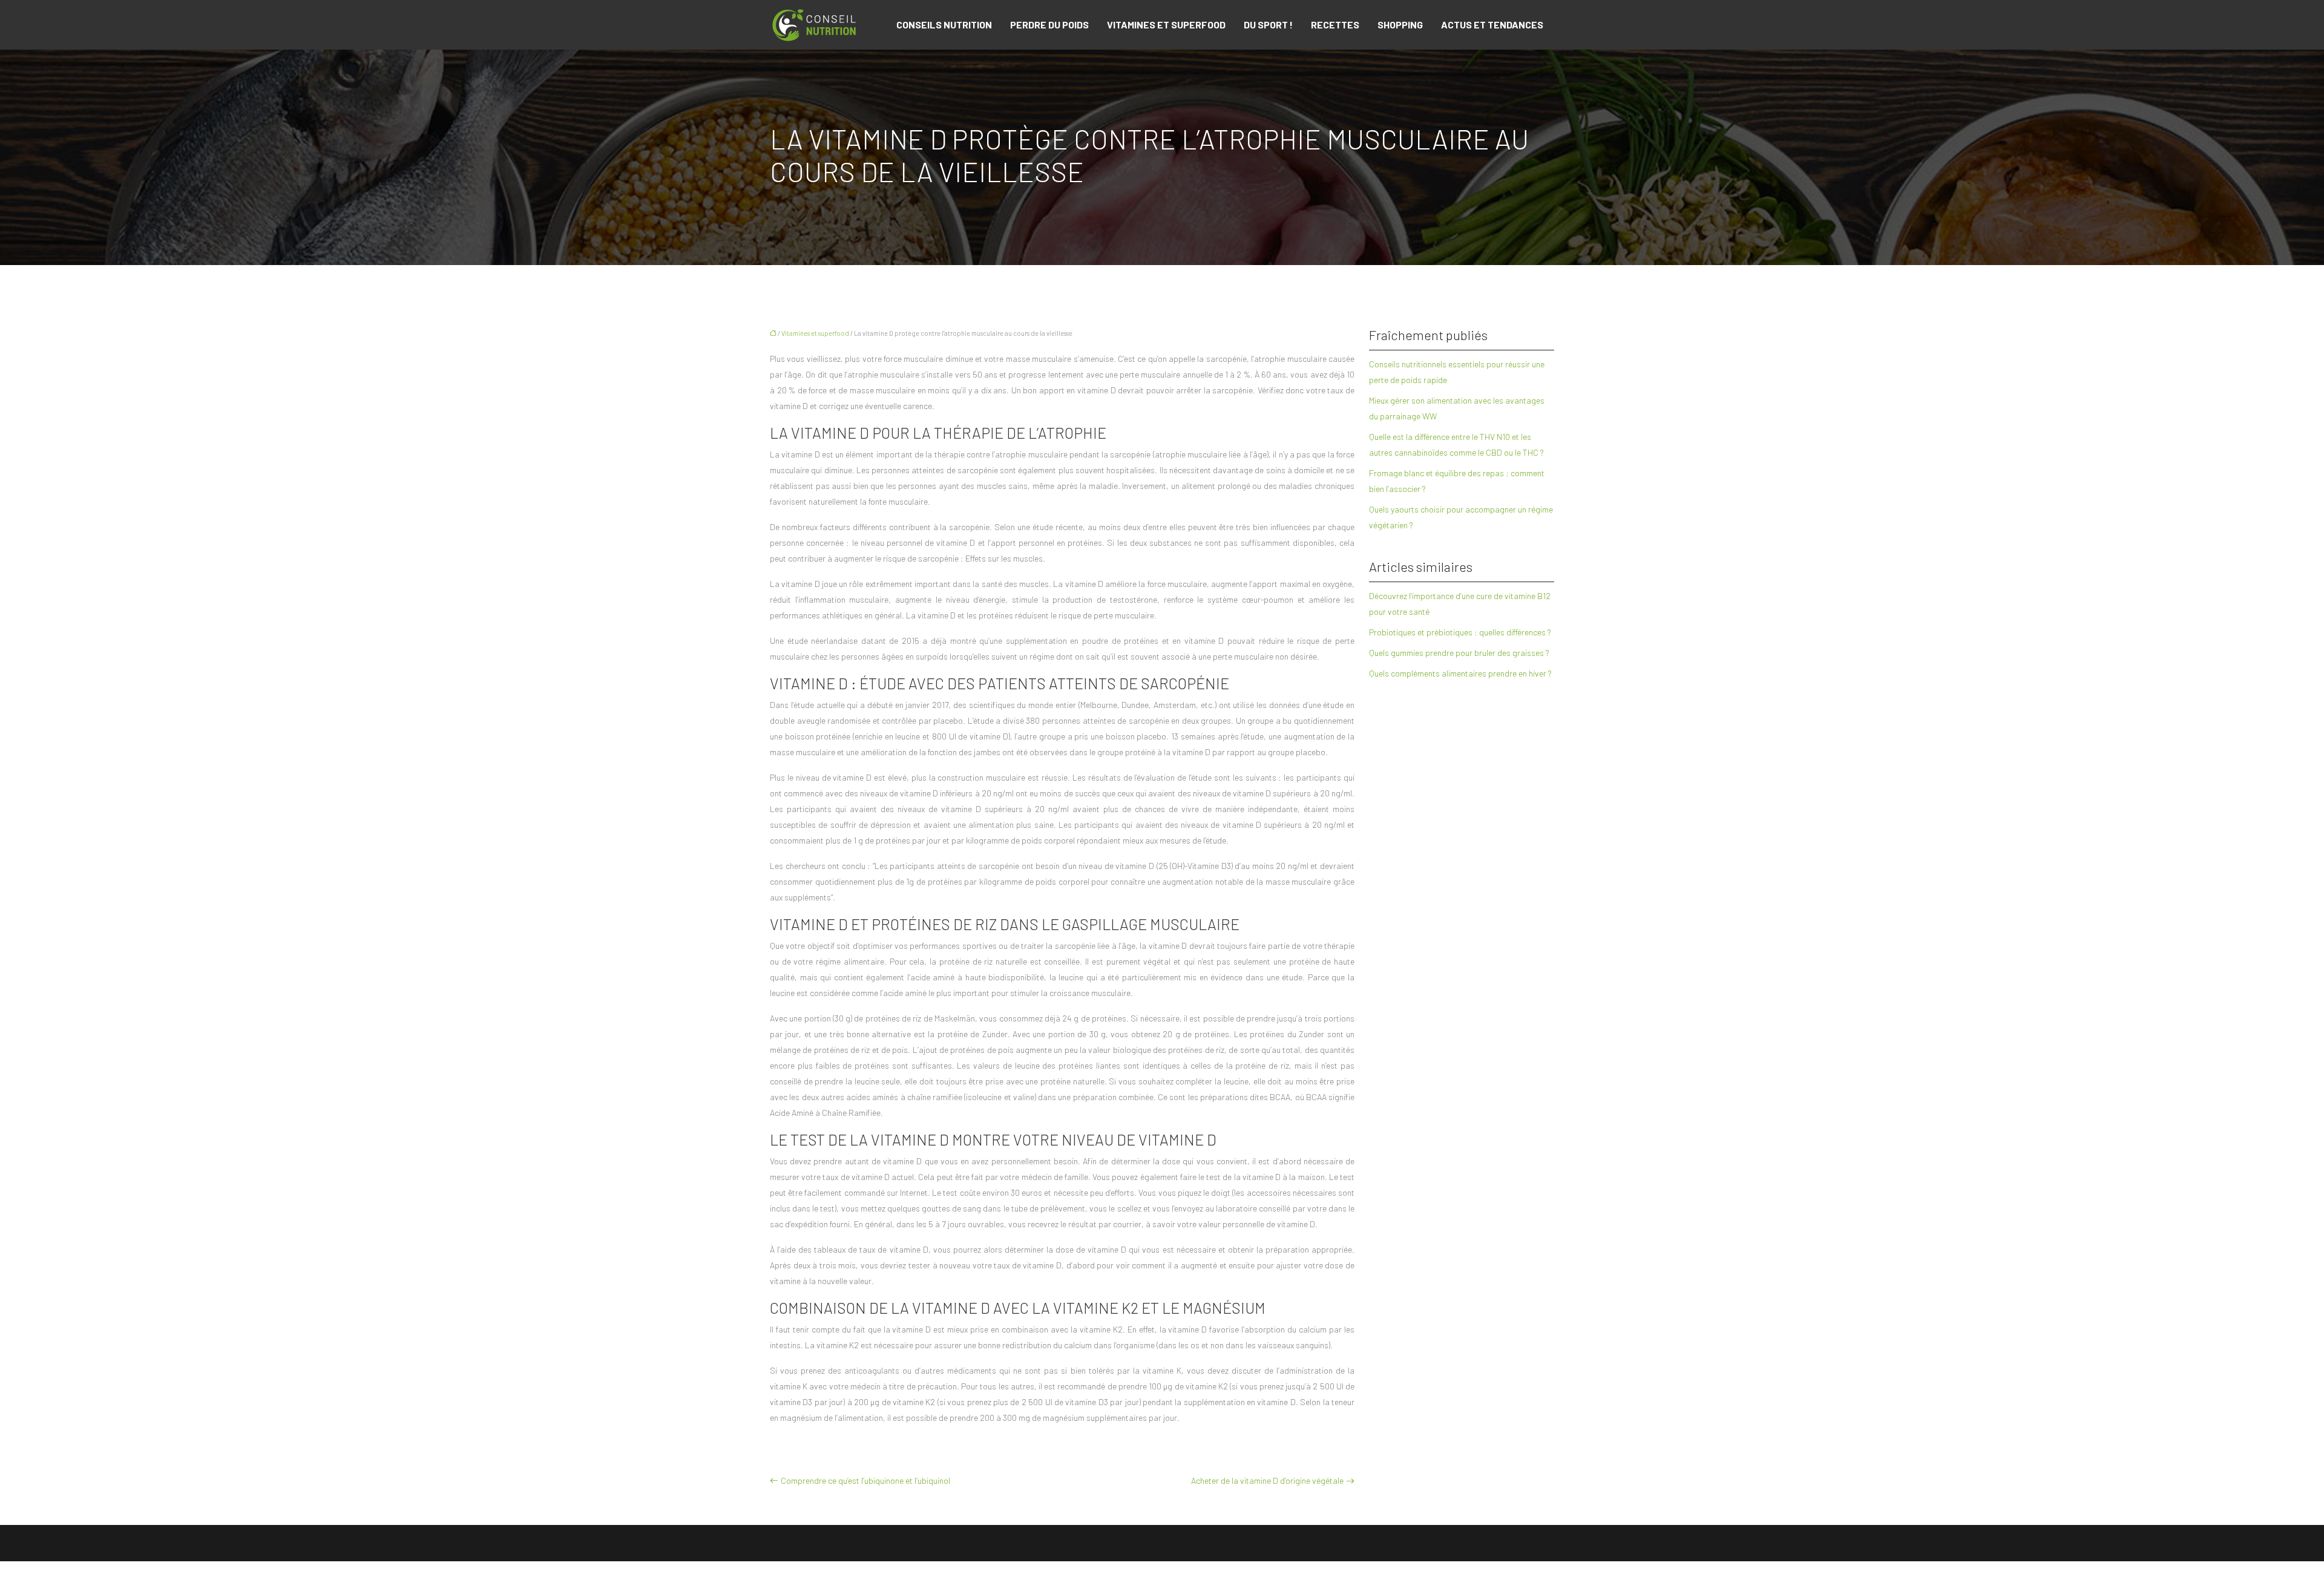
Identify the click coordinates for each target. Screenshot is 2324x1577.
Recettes (1335, 25)
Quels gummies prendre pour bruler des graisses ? (1459, 653)
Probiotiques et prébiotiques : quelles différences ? (1460, 632)
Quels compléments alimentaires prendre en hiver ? (1460, 673)
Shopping (1400, 25)
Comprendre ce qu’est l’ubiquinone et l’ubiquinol (865, 1480)
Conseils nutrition (944, 25)
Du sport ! (1268, 25)
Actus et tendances (1492, 25)
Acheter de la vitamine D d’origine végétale (1267, 1480)
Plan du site (1162, 1569)
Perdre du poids (1049, 25)
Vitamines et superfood (1166, 25)
